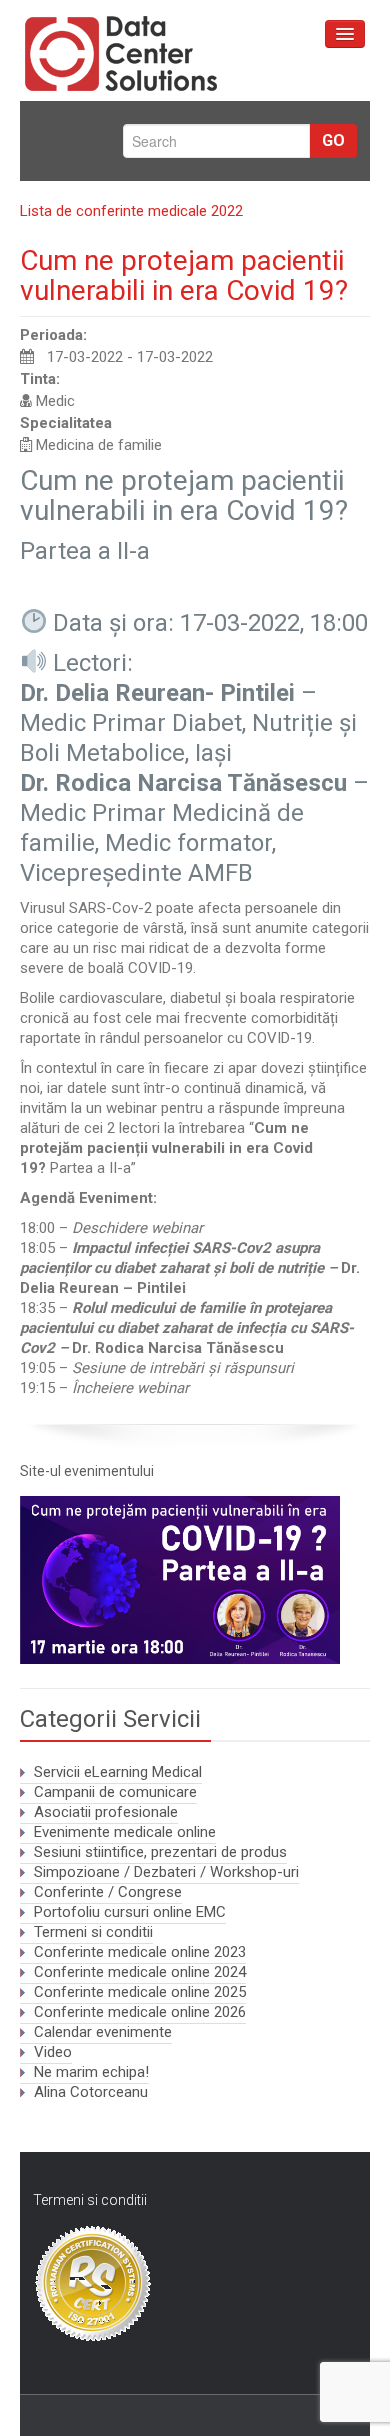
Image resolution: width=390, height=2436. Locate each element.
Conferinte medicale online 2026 (140, 2012)
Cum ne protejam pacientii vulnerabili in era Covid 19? (184, 275)
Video (53, 2052)
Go (333, 140)
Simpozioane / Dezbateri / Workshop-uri (166, 1872)
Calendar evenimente (103, 2032)
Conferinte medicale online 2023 (140, 1952)
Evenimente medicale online (125, 1832)
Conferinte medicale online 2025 (140, 1992)
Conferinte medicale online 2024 (140, 1972)
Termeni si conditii (93, 1932)
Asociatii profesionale (106, 1812)
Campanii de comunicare (115, 1792)
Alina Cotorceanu (91, 2092)
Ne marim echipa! (91, 2072)
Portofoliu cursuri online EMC (130, 1912)
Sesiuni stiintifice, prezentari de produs (160, 1852)
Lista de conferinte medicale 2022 (131, 211)
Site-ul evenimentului (87, 1471)
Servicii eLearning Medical (118, 1772)
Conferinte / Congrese (108, 1892)
